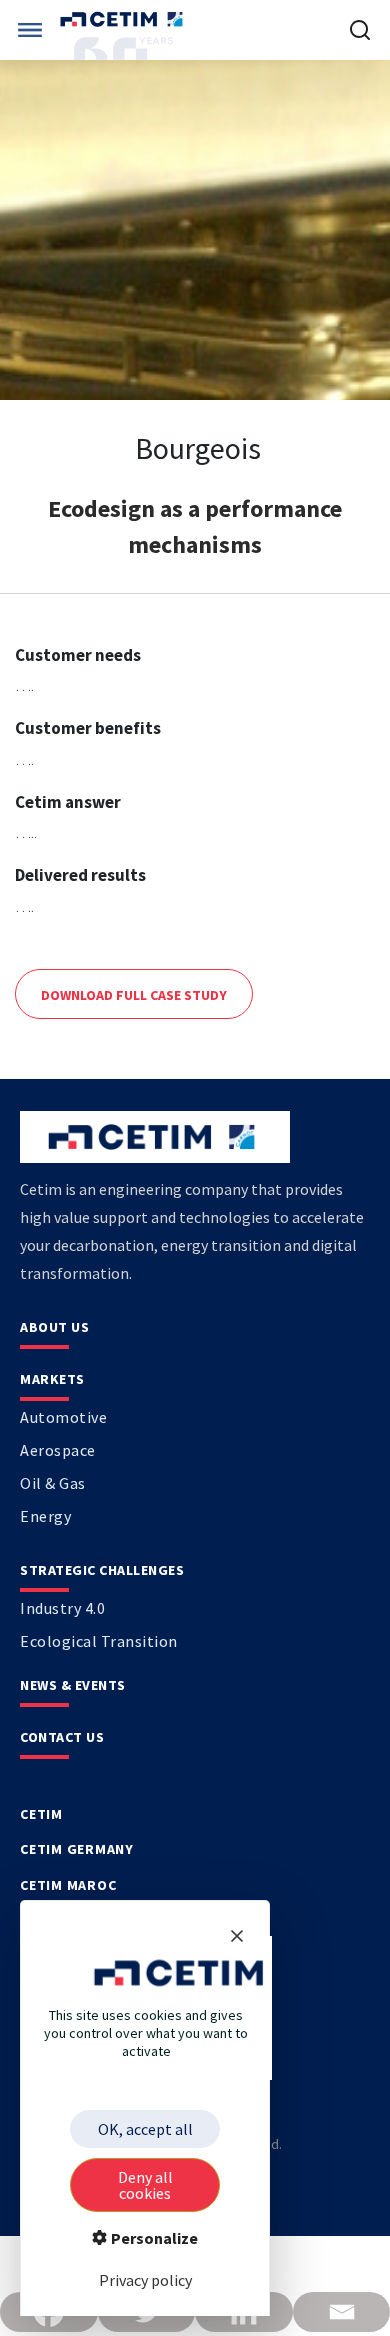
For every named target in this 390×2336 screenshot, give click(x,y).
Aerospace (58, 1450)
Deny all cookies (145, 2185)
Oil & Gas (53, 1483)
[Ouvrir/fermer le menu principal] (30, 30)
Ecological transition (99, 1641)
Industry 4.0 (62, 1608)
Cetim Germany (77, 1849)
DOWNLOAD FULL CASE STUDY (134, 995)
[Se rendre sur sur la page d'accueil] (123, 19)
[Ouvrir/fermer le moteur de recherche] (360, 30)
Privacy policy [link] (145, 2280)
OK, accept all (145, 2129)
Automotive (63, 1417)
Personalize (153, 2238)
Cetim (41, 1814)
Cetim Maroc (68, 1885)
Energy (45, 1516)
